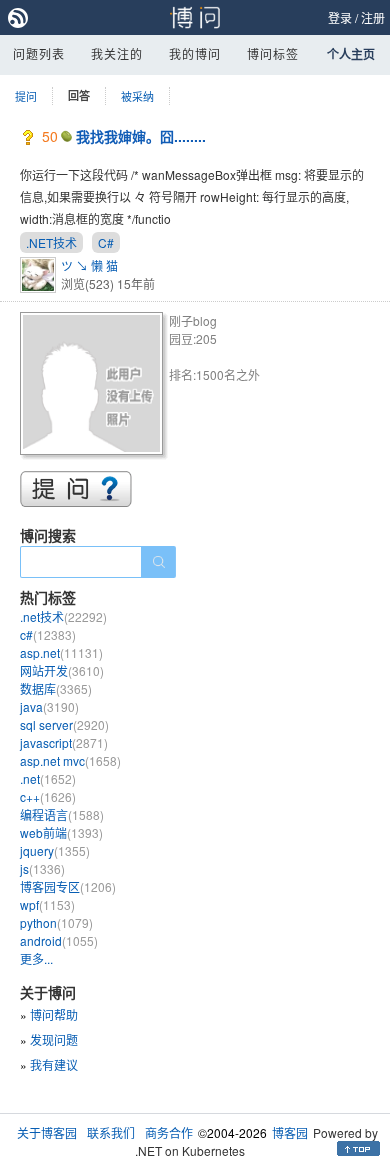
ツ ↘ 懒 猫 (89, 265)
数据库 (56, 688)
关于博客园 (47, 1132)
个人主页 (351, 54)
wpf (47, 904)
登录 (340, 17)
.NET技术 (51, 242)
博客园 (290, 1132)
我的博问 (195, 53)
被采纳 (137, 96)
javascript (64, 742)
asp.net (61, 652)
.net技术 (63, 616)
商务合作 (169, 1132)
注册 (373, 17)
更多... (36, 958)
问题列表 (39, 53)
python (56, 922)
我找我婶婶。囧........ (141, 136)
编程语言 (62, 814)
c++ (48, 796)
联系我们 (111, 1132)
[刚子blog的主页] (94, 386)
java (49, 706)
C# (106, 242)
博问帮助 (54, 1014)
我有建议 (54, 1064)
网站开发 (62, 670)
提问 (26, 96)
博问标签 (273, 53)
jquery (55, 850)
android (59, 940)
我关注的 (117, 53)
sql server (64, 724)
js (42, 868)
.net (48, 778)
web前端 (61, 832)
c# (48, 634)
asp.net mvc (70, 760)
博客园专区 (68, 886)
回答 (79, 95)
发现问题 (54, 1039)
